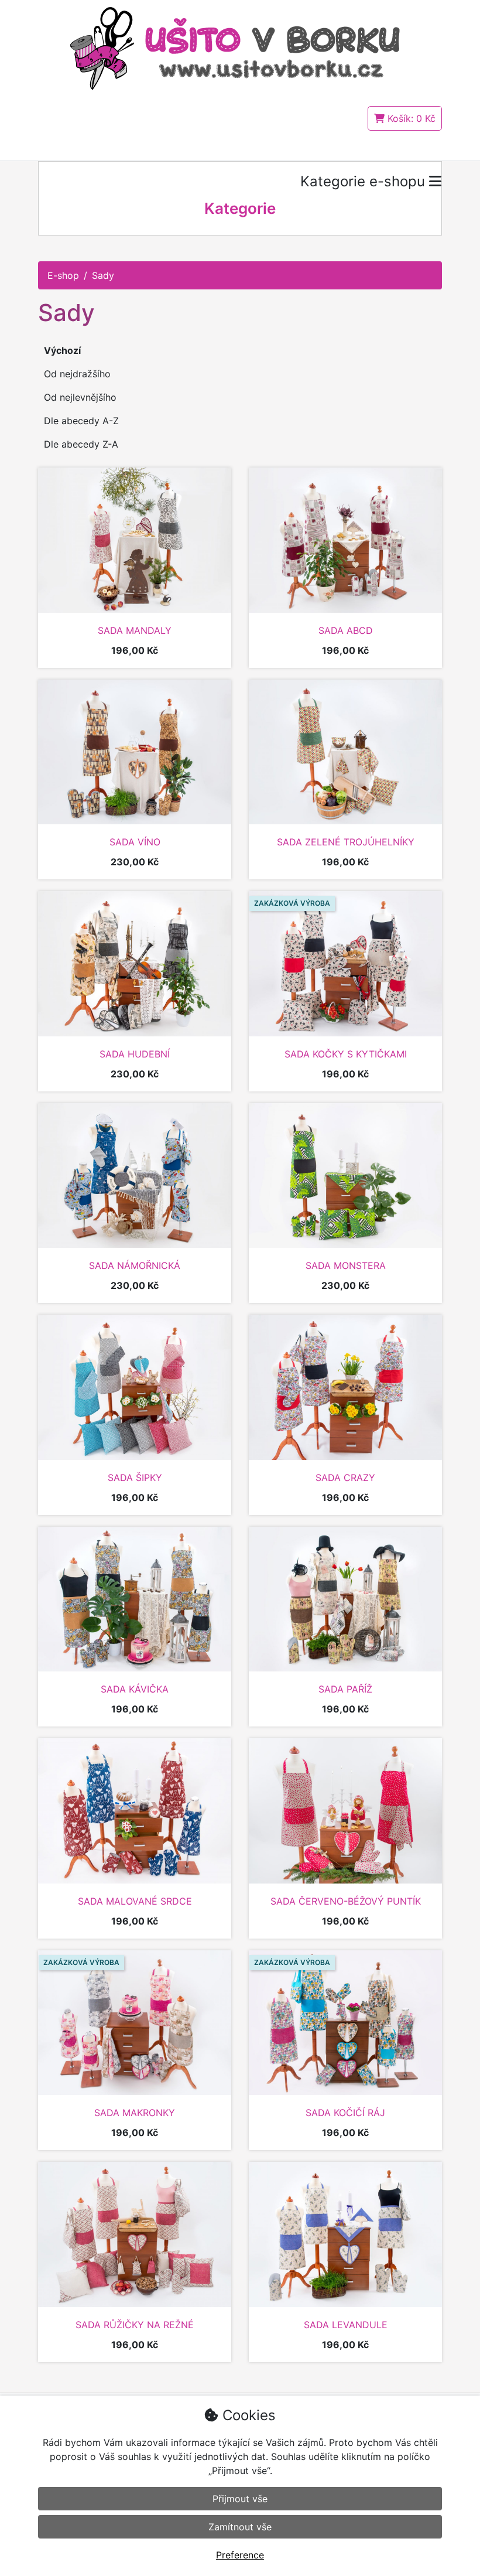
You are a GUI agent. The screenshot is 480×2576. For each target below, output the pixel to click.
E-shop (63, 275)
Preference (240, 2555)
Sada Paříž (345, 1689)
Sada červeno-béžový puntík (346, 1901)
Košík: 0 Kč (410, 118)
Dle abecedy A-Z (81, 421)
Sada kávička (135, 1689)
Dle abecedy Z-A (81, 444)
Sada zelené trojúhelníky (346, 842)
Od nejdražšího (77, 374)
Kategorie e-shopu (365, 181)
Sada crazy (345, 1478)
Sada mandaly (135, 630)
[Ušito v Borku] (240, 47)
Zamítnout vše (240, 2527)
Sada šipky (135, 1478)
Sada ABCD (346, 630)
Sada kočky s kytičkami (346, 1054)
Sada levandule (346, 2325)
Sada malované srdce (135, 1901)
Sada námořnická (135, 1265)
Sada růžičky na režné (135, 2325)
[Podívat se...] (135, 540)
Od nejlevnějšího (80, 397)
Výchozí (62, 350)
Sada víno (135, 842)
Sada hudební (135, 1054)
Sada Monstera (346, 1265)
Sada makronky (135, 2113)
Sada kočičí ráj (345, 2113)
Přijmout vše (240, 2499)
